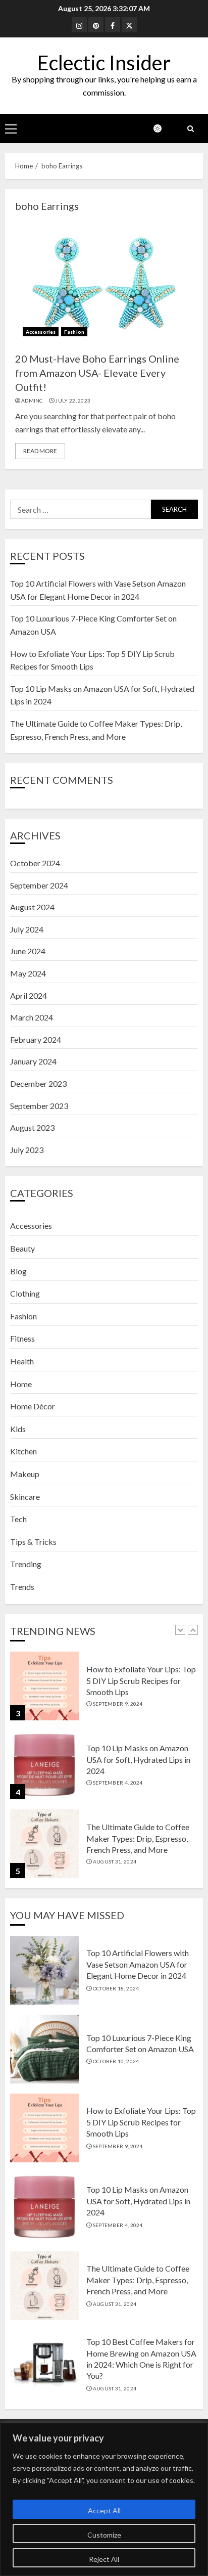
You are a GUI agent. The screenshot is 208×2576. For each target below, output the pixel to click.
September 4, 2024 (118, 1783)
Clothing (25, 1293)
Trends (22, 1587)
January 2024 (33, 1061)
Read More (40, 451)
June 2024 (28, 951)
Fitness (22, 1338)
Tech (18, 1519)
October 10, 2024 (116, 2061)
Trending (26, 1564)
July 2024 (27, 929)
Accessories (41, 332)
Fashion (74, 332)
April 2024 (29, 995)
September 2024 (39, 885)
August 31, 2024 (115, 1861)
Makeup (25, 1474)
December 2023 (38, 1083)
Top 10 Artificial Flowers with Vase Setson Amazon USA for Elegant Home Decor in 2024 (138, 1964)
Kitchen (23, 1451)
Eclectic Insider (104, 63)
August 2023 (32, 1127)
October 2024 (35, 863)
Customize (104, 2535)
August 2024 (32, 907)
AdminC (32, 401)
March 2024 (32, 1017)
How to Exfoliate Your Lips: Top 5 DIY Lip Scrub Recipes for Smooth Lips (141, 1680)
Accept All (104, 2511)
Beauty (22, 1248)
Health (22, 1361)
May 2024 (28, 973)
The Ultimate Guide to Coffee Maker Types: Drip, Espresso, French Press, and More (138, 1838)
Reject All (104, 2559)
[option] (104, 1691)
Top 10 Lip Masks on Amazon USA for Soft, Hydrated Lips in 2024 (138, 1759)
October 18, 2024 (116, 1988)
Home (21, 1384)
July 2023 (27, 1150)
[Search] (190, 129)
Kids (18, 1429)
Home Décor (33, 1406)
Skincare (25, 1497)
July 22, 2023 (73, 401)
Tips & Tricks (33, 1542)
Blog (18, 1271)
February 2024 (36, 1039)
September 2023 (39, 1106)
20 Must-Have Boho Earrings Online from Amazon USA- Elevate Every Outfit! (97, 373)
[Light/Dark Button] (163, 128)
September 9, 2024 (118, 1704)
